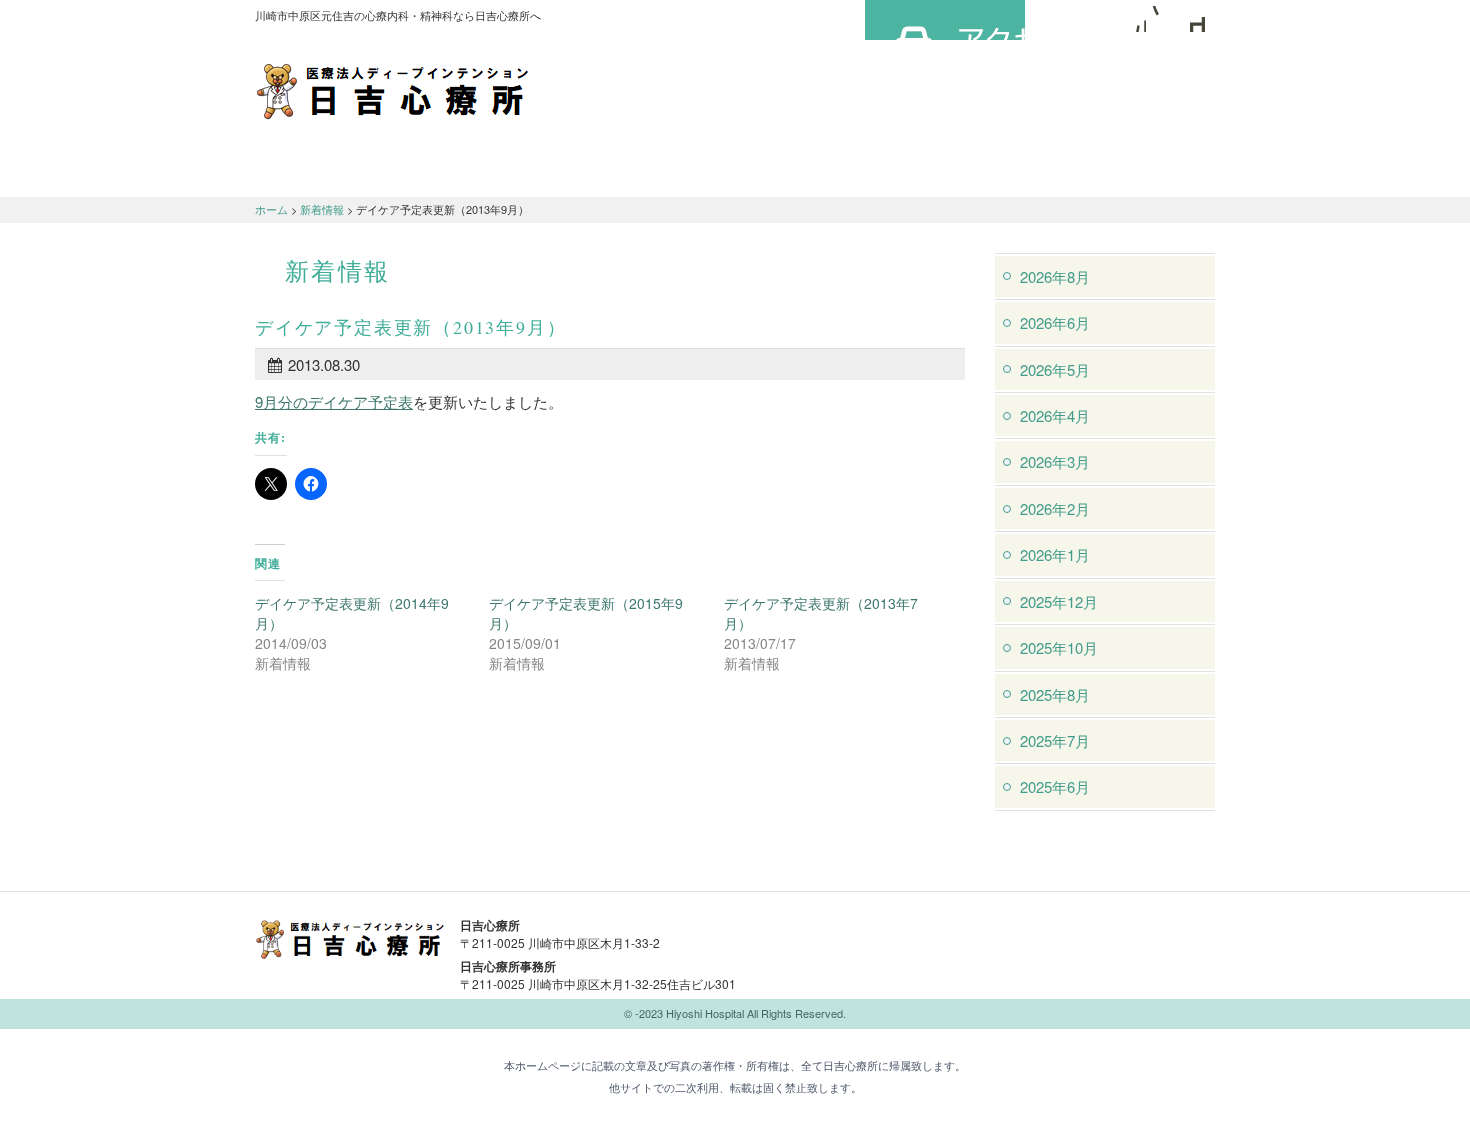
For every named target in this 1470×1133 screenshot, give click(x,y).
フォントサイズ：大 (1192, 19)
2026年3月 (1055, 461)
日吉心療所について (335, 171)
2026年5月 (1055, 369)
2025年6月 (1055, 786)
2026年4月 (1055, 415)
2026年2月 (1055, 508)
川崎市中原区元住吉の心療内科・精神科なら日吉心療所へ (392, 90)
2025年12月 (1059, 601)
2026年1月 (1055, 554)
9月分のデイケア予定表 (334, 401)
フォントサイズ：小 (1133, 19)
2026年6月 (1055, 322)
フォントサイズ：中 (1162, 19)
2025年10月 (1059, 647)
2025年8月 (1055, 694)
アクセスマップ (945, 20)
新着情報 (322, 209)
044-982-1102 (895, 938)
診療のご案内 (495, 171)
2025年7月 (1055, 740)
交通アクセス (655, 171)
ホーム (271, 209)
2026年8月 (1055, 276)
